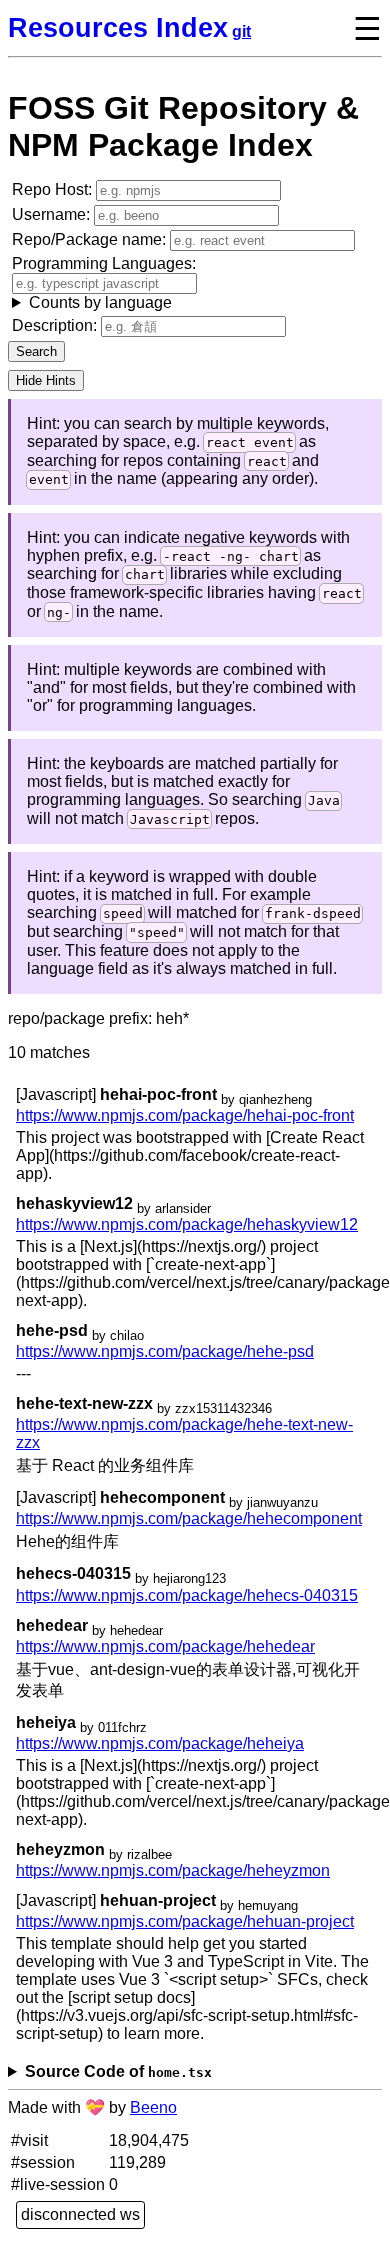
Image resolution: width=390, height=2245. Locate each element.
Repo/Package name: (91, 239)
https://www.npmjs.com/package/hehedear (165, 1646)
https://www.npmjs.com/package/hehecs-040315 (187, 1595)
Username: (53, 214)
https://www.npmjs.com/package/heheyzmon (173, 1870)
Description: (56, 325)
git (241, 31)
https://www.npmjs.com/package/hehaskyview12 (187, 1224)
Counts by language (100, 302)
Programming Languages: (104, 283)
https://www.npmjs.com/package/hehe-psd (165, 1351)
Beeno (153, 2107)
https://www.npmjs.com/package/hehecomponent (189, 1518)
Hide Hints (46, 380)
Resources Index (118, 27)
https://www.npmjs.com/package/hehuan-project (185, 1921)
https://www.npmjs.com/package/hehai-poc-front (185, 1115)
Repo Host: (54, 189)
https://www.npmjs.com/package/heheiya (160, 1743)
